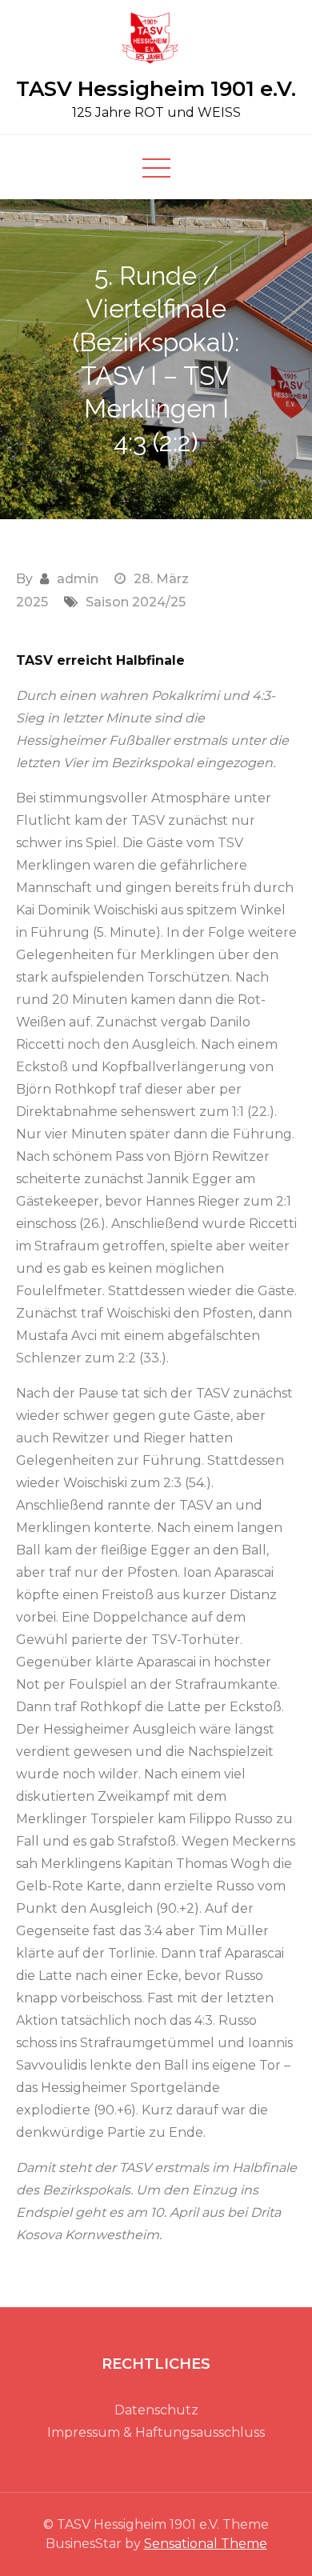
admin (78, 579)
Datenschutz (156, 2410)
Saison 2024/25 (136, 602)
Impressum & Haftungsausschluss (156, 2432)
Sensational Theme (206, 2544)
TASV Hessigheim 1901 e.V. (156, 89)
